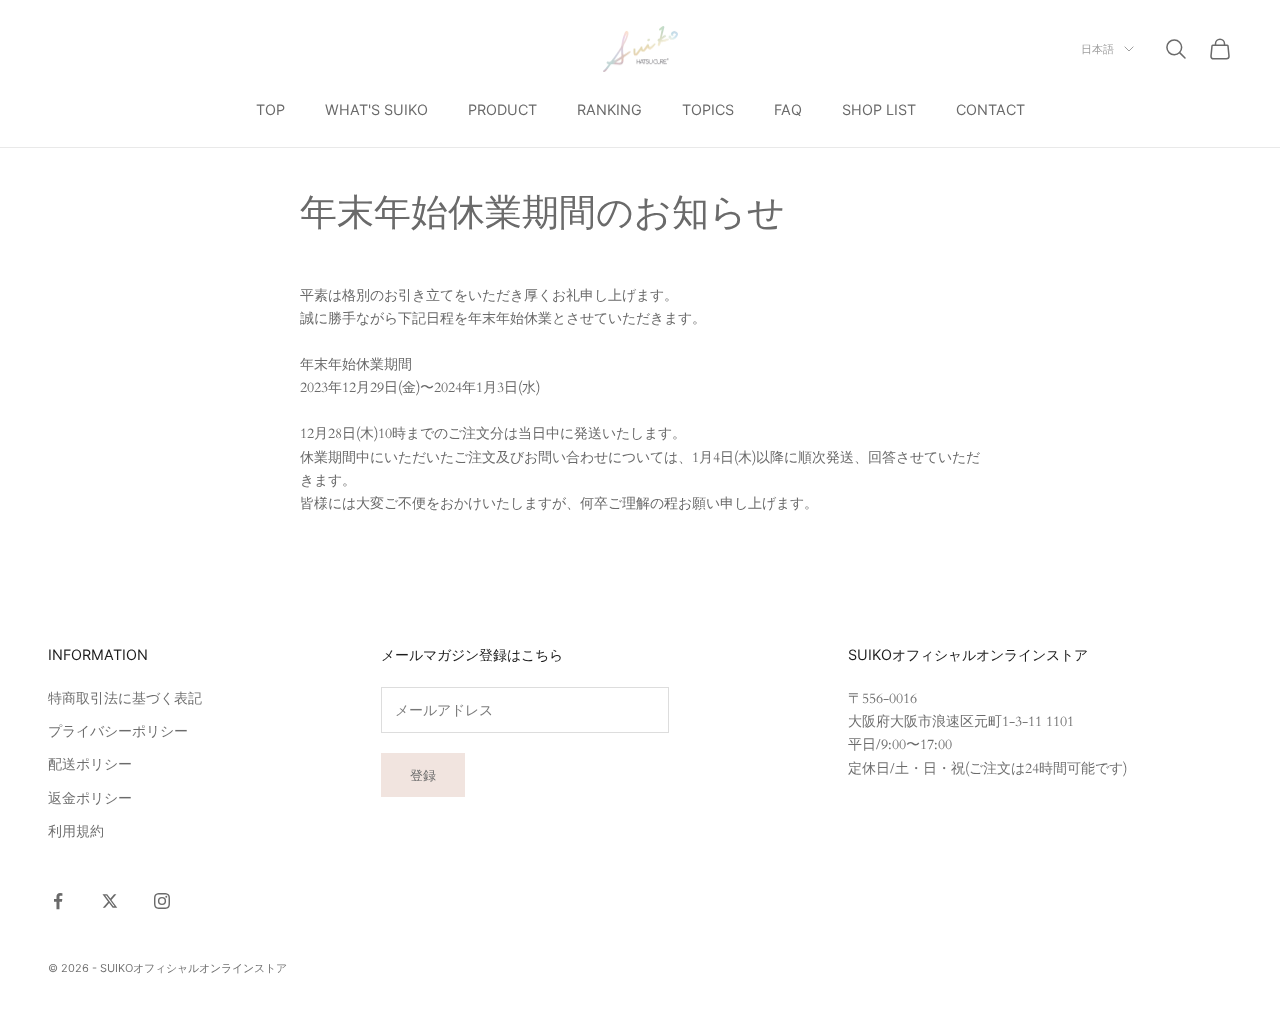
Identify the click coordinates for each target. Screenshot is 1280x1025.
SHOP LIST (879, 109)
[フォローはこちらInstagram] (162, 901)
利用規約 (76, 831)
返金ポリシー (90, 798)
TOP (270, 109)
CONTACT (990, 109)
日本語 (1097, 49)
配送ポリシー (90, 764)
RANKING (609, 109)
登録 (423, 775)
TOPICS (708, 109)
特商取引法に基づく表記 (125, 698)
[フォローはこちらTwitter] (110, 901)
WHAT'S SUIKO (376, 109)
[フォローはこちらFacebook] (58, 901)
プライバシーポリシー (118, 731)
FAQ (788, 109)
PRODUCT (502, 109)
